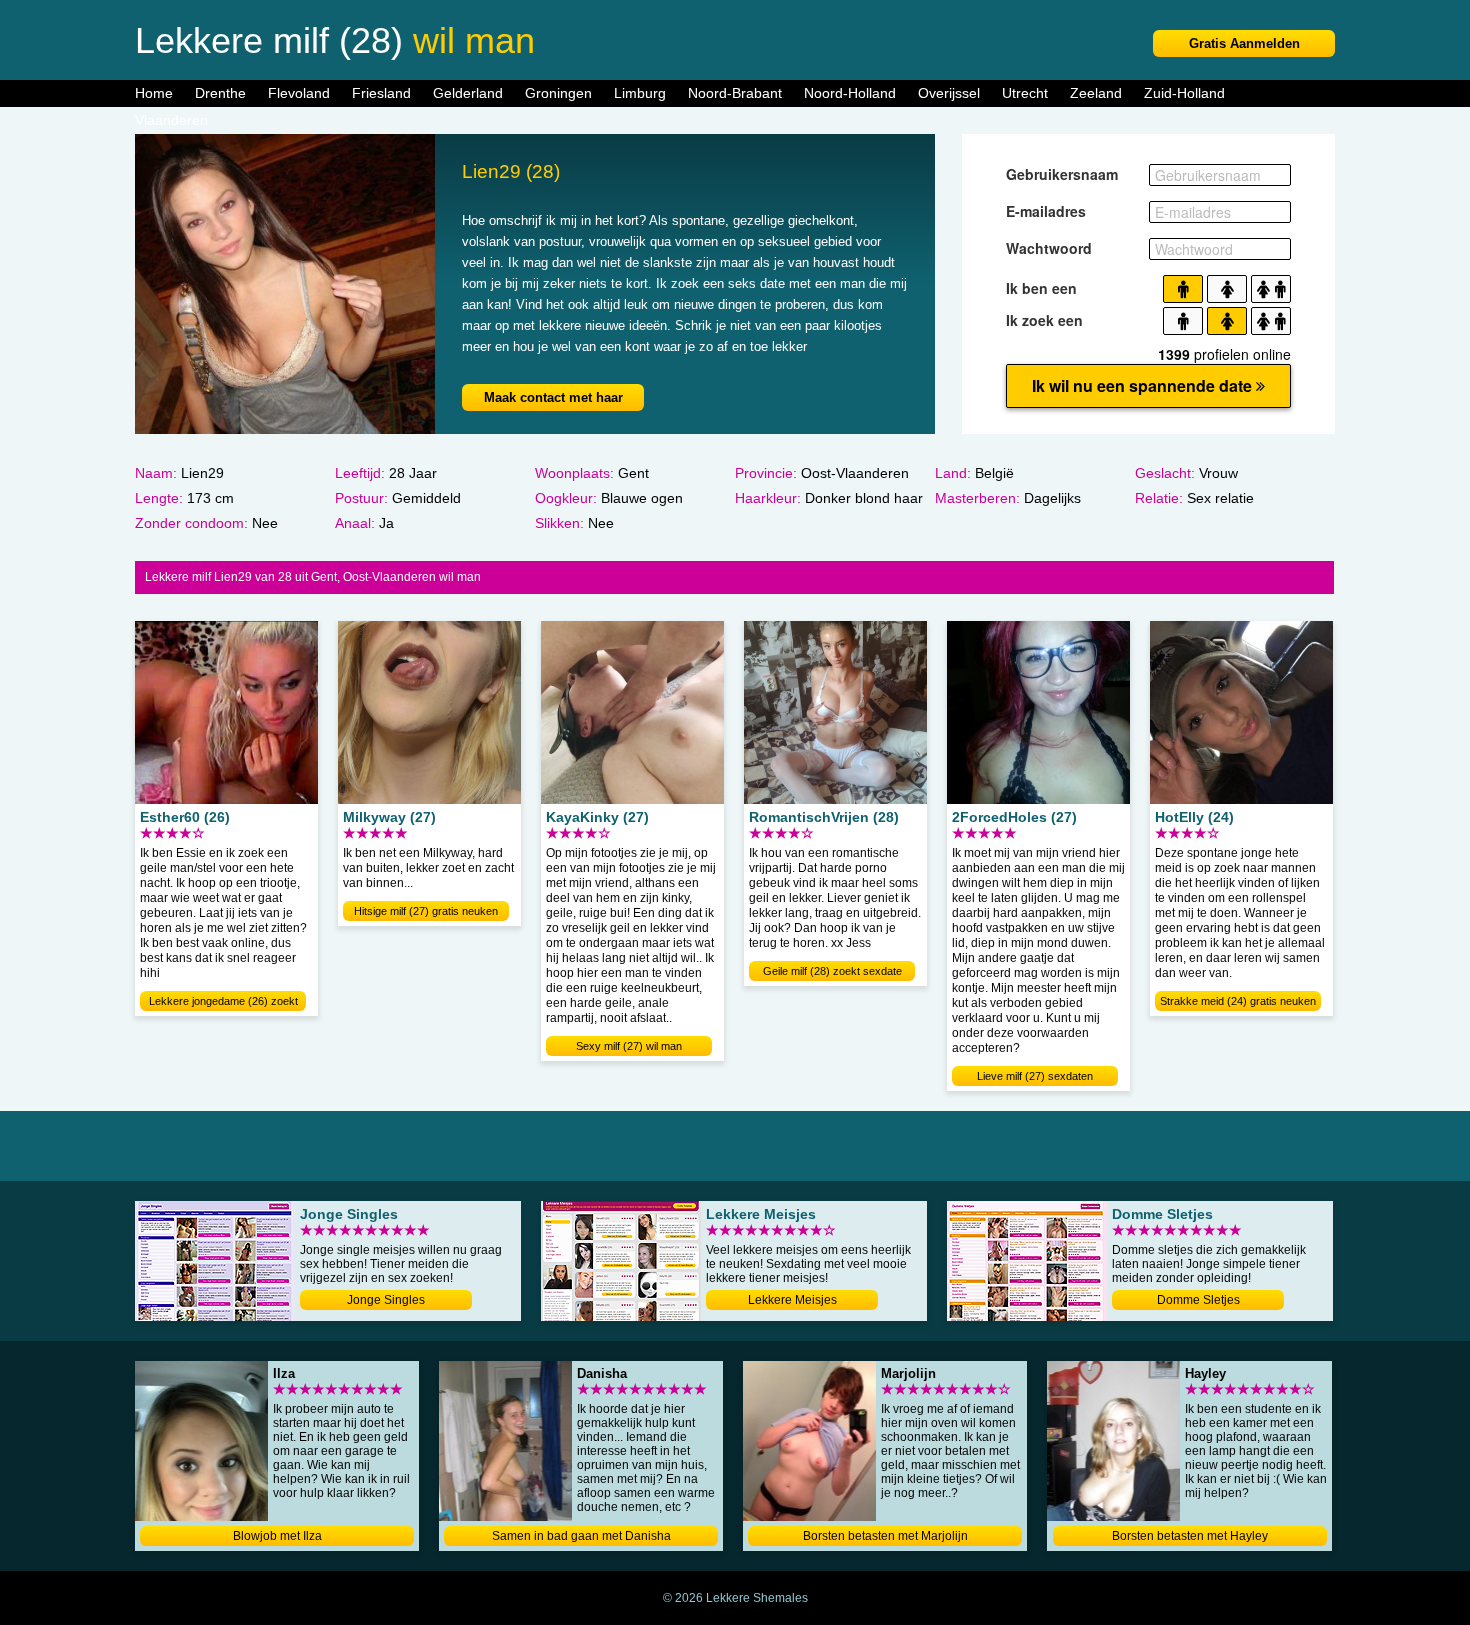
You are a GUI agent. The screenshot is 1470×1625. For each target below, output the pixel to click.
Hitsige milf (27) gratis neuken (426, 911)
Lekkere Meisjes (792, 1300)
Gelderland (468, 93)
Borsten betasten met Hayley (1190, 1536)
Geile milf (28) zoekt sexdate (832, 971)
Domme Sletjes (1198, 1300)
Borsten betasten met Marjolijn (885, 1536)
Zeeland (1096, 93)
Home (154, 93)
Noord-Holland (850, 93)
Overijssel (949, 93)
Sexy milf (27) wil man (629, 1046)
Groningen (558, 93)
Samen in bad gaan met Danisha (581, 1536)
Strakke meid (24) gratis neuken (1238, 1001)
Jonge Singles (386, 1300)
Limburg (640, 93)
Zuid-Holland (1184, 93)
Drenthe (220, 93)
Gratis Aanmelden (1244, 43)
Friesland (381, 93)
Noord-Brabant (735, 93)
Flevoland (299, 93)
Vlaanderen (171, 120)
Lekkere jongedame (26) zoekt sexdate (223, 1003)
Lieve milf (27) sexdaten (1035, 1076)
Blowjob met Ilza (277, 1536)
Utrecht (1025, 93)
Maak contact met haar (553, 397)
